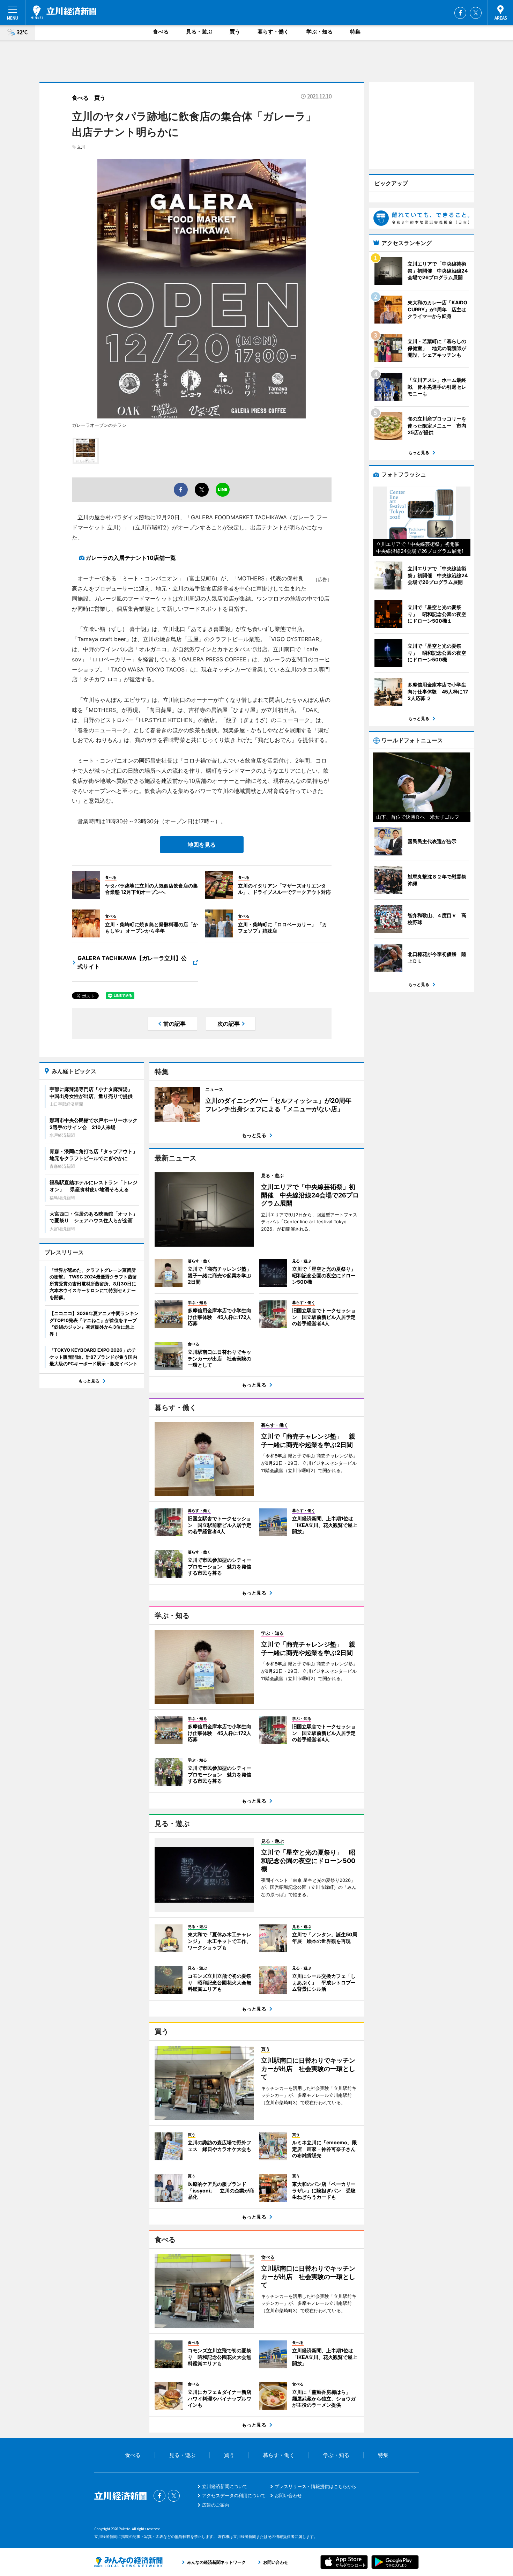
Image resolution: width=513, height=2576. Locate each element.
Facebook (460, 13)
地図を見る (202, 845)
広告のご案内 (216, 2505)
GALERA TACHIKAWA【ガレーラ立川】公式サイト (132, 962)
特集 (355, 32)
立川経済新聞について (225, 2486)
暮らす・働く (273, 32)
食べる (161, 32)
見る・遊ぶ (199, 32)
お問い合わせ (288, 2495)
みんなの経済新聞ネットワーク (128, 2562)
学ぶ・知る (319, 32)
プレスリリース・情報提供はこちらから (315, 2486)
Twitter (476, 13)
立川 (81, 147)
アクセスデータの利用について (234, 2495)
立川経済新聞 (64, 12)
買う (235, 32)
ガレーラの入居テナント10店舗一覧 (131, 558)
